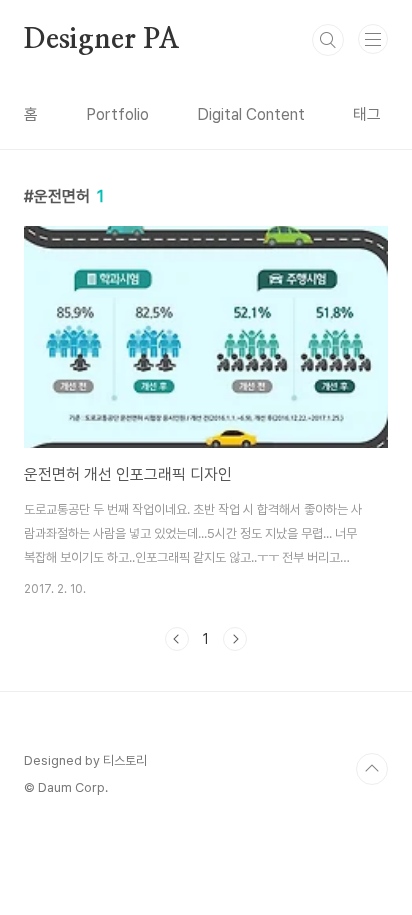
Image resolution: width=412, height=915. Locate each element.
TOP (372, 769)
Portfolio (117, 114)
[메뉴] (373, 39)
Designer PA (102, 40)
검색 (328, 40)
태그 (367, 114)
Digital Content (251, 114)
